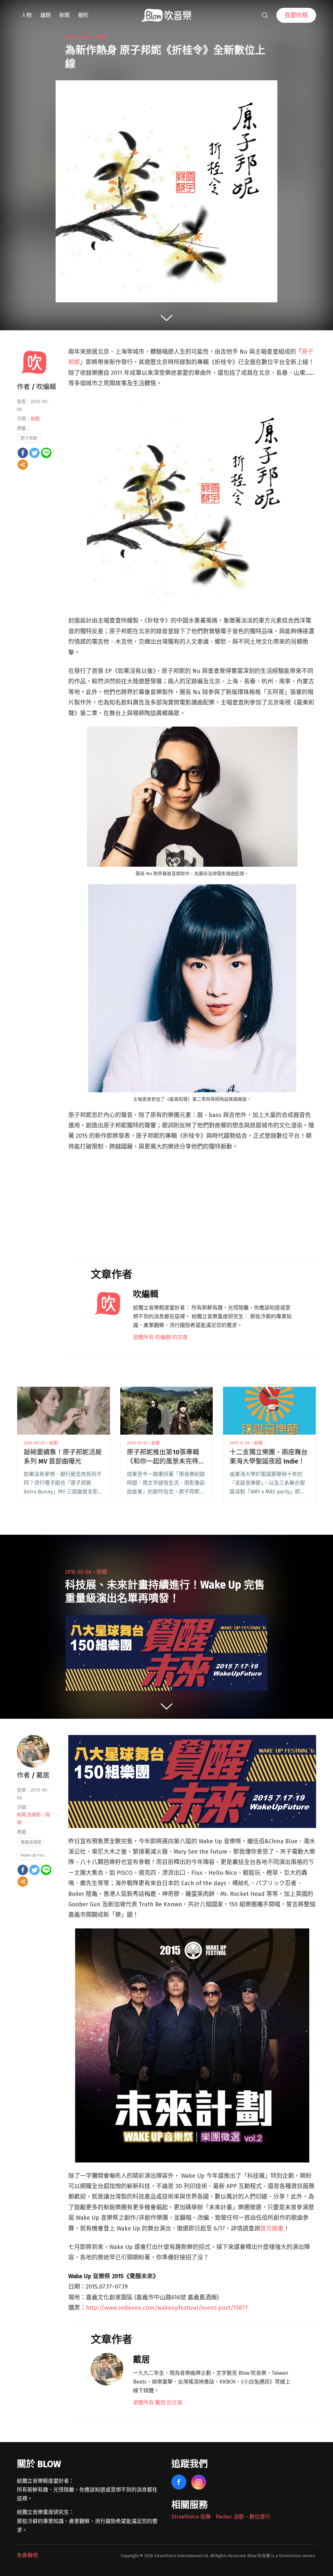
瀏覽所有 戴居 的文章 (158, 2403)
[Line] (46, 453)
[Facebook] (23, 453)
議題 (46, 15)
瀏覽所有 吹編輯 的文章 (160, 1337)
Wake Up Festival (36, 1855)
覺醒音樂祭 (31, 1842)
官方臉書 (272, 2228)
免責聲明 (27, 2555)
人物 (26, 15)
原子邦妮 (29, 438)
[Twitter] (34, 453)
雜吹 (83, 15)
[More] (23, 465)
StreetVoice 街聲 (191, 2517)
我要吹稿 (296, 15)
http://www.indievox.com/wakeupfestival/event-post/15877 (167, 2308)
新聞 (64, 15)
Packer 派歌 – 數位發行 (243, 2517)
